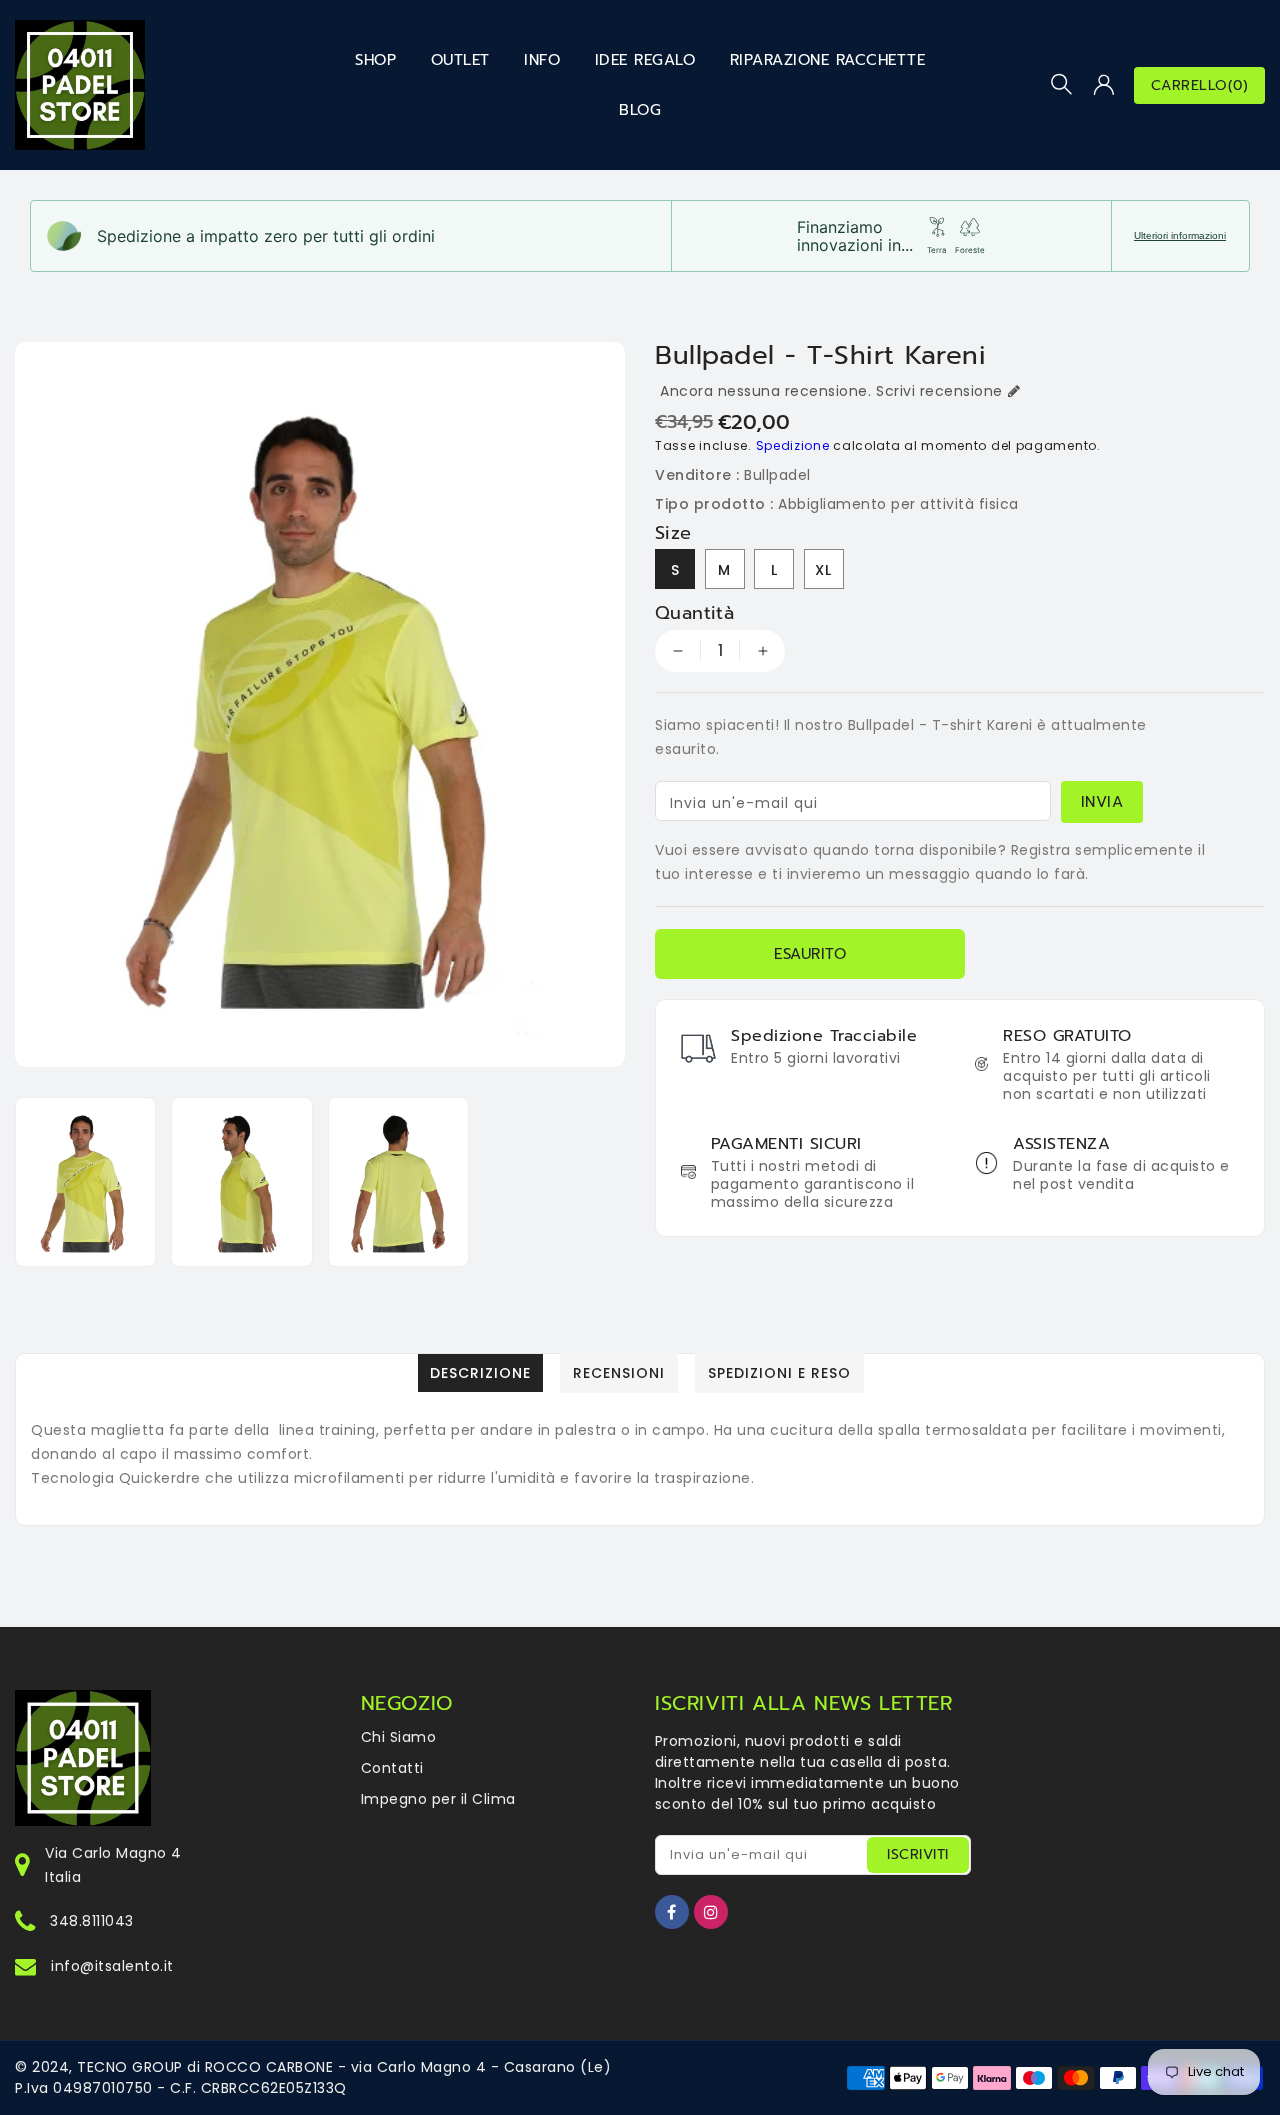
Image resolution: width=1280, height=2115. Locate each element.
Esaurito (810, 954)
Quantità (694, 613)
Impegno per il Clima (438, 1799)
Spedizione (793, 445)
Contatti (392, 1768)
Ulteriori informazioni (1180, 235)
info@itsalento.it (112, 1966)
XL (823, 570)
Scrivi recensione (939, 391)
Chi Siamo (399, 1737)
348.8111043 (92, 1921)
